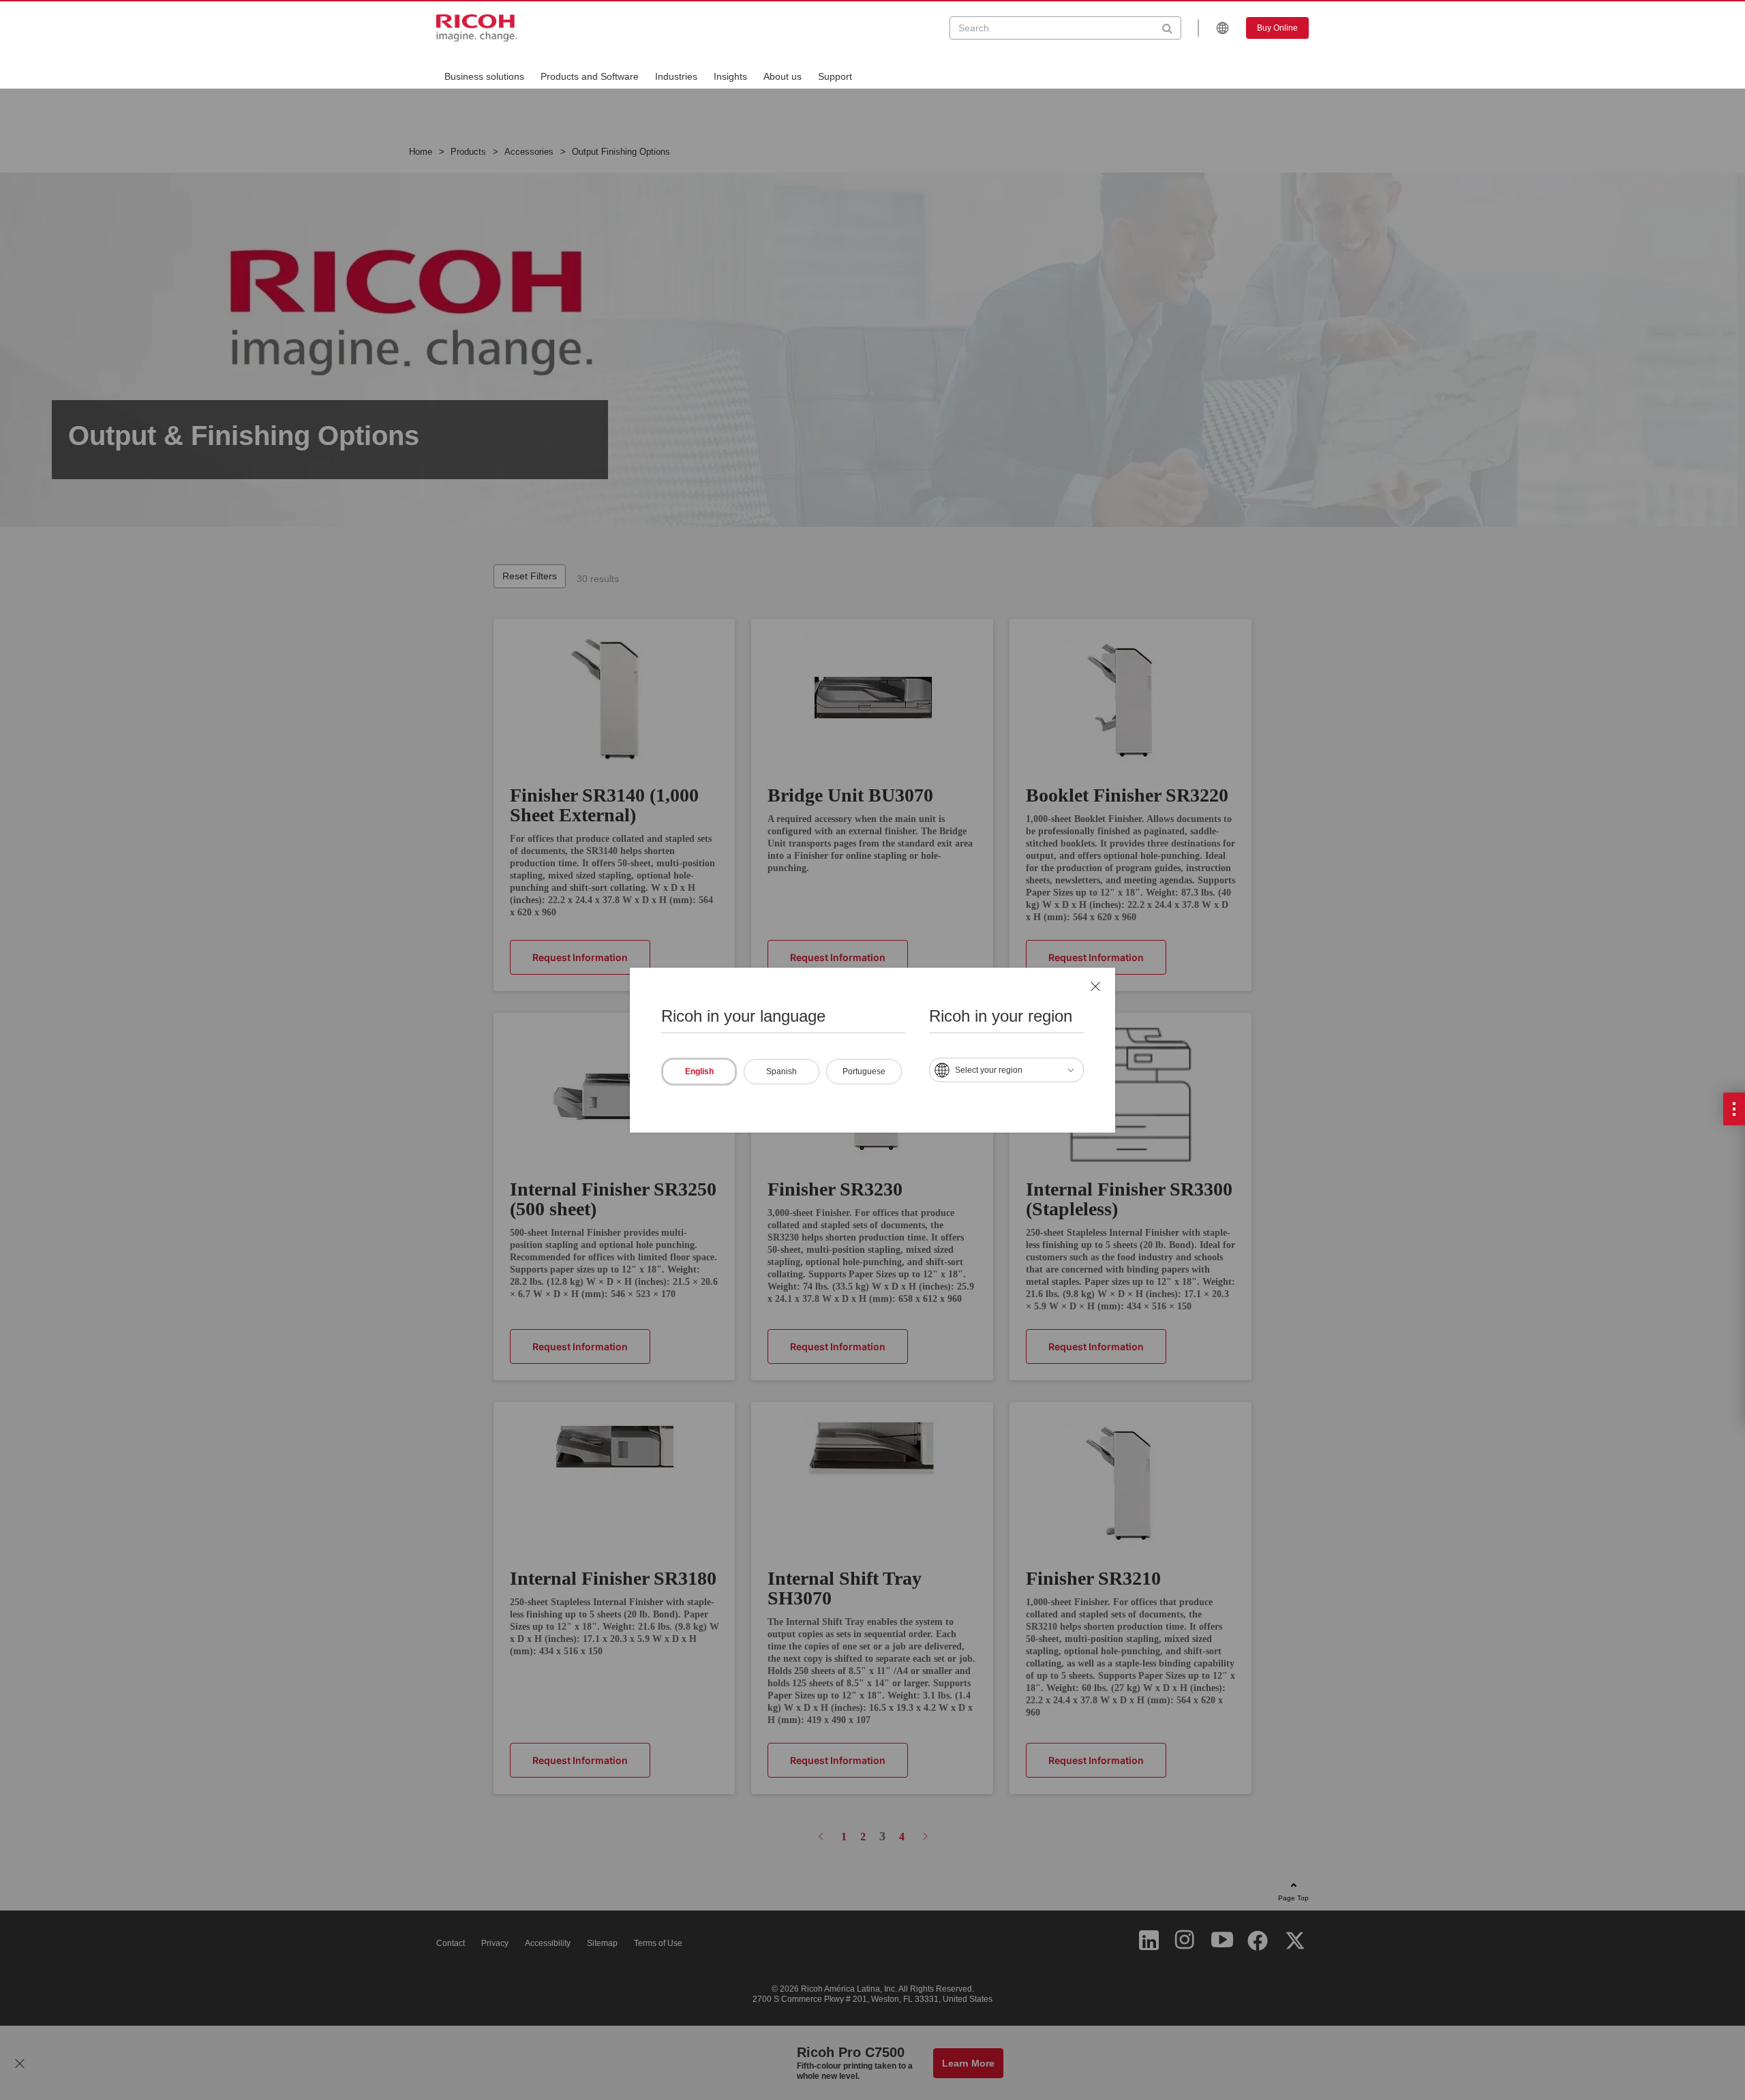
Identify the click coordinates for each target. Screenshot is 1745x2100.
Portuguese (864, 1071)
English (699, 1071)
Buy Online (1277, 28)
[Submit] (1167, 28)
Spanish (782, 1071)
